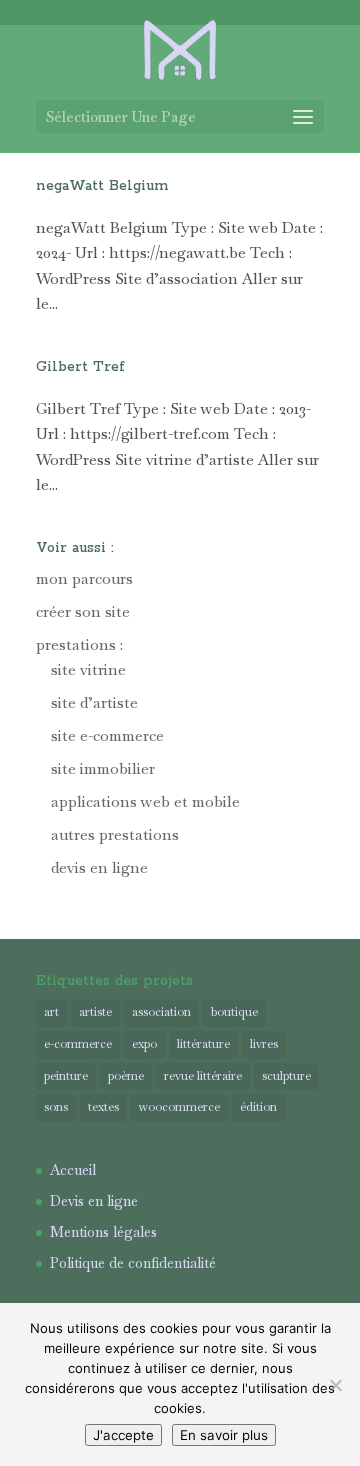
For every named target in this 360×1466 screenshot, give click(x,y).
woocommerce (179, 1107)
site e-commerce (107, 735)
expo (144, 1044)
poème (126, 1076)
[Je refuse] (335, 1385)
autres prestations (115, 834)
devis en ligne (99, 867)
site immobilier (103, 768)
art (51, 1012)
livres (264, 1044)
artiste (95, 1012)
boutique (234, 1012)
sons (56, 1107)
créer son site (83, 611)
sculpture (286, 1076)
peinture (66, 1076)
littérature (203, 1044)
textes (103, 1107)
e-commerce (78, 1044)
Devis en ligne (94, 1201)
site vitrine (88, 669)
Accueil (73, 1170)
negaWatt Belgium (102, 186)
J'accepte (123, 1435)
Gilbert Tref (80, 367)
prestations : (79, 644)
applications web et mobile (145, 801)
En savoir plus (224, 1435)
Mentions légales (103, 1232)
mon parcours (84, 578)
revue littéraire (203, 1076)
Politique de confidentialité (133, 1263)
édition (258, 1107)
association (161, 1012)
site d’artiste (94, 702)
